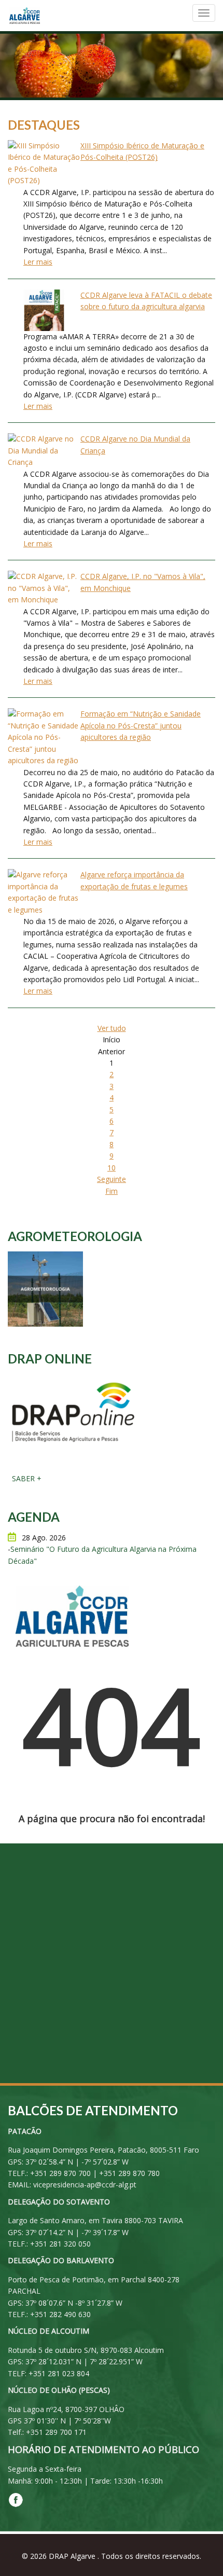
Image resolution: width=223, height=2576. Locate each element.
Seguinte (112, 1179)
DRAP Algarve (73, 2556)
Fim (112, 1191)
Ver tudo (112, 1028)
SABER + (26, 1478)
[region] (112, 66)
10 (112, 1168)
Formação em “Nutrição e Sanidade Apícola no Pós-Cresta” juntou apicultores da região (141, 725)
